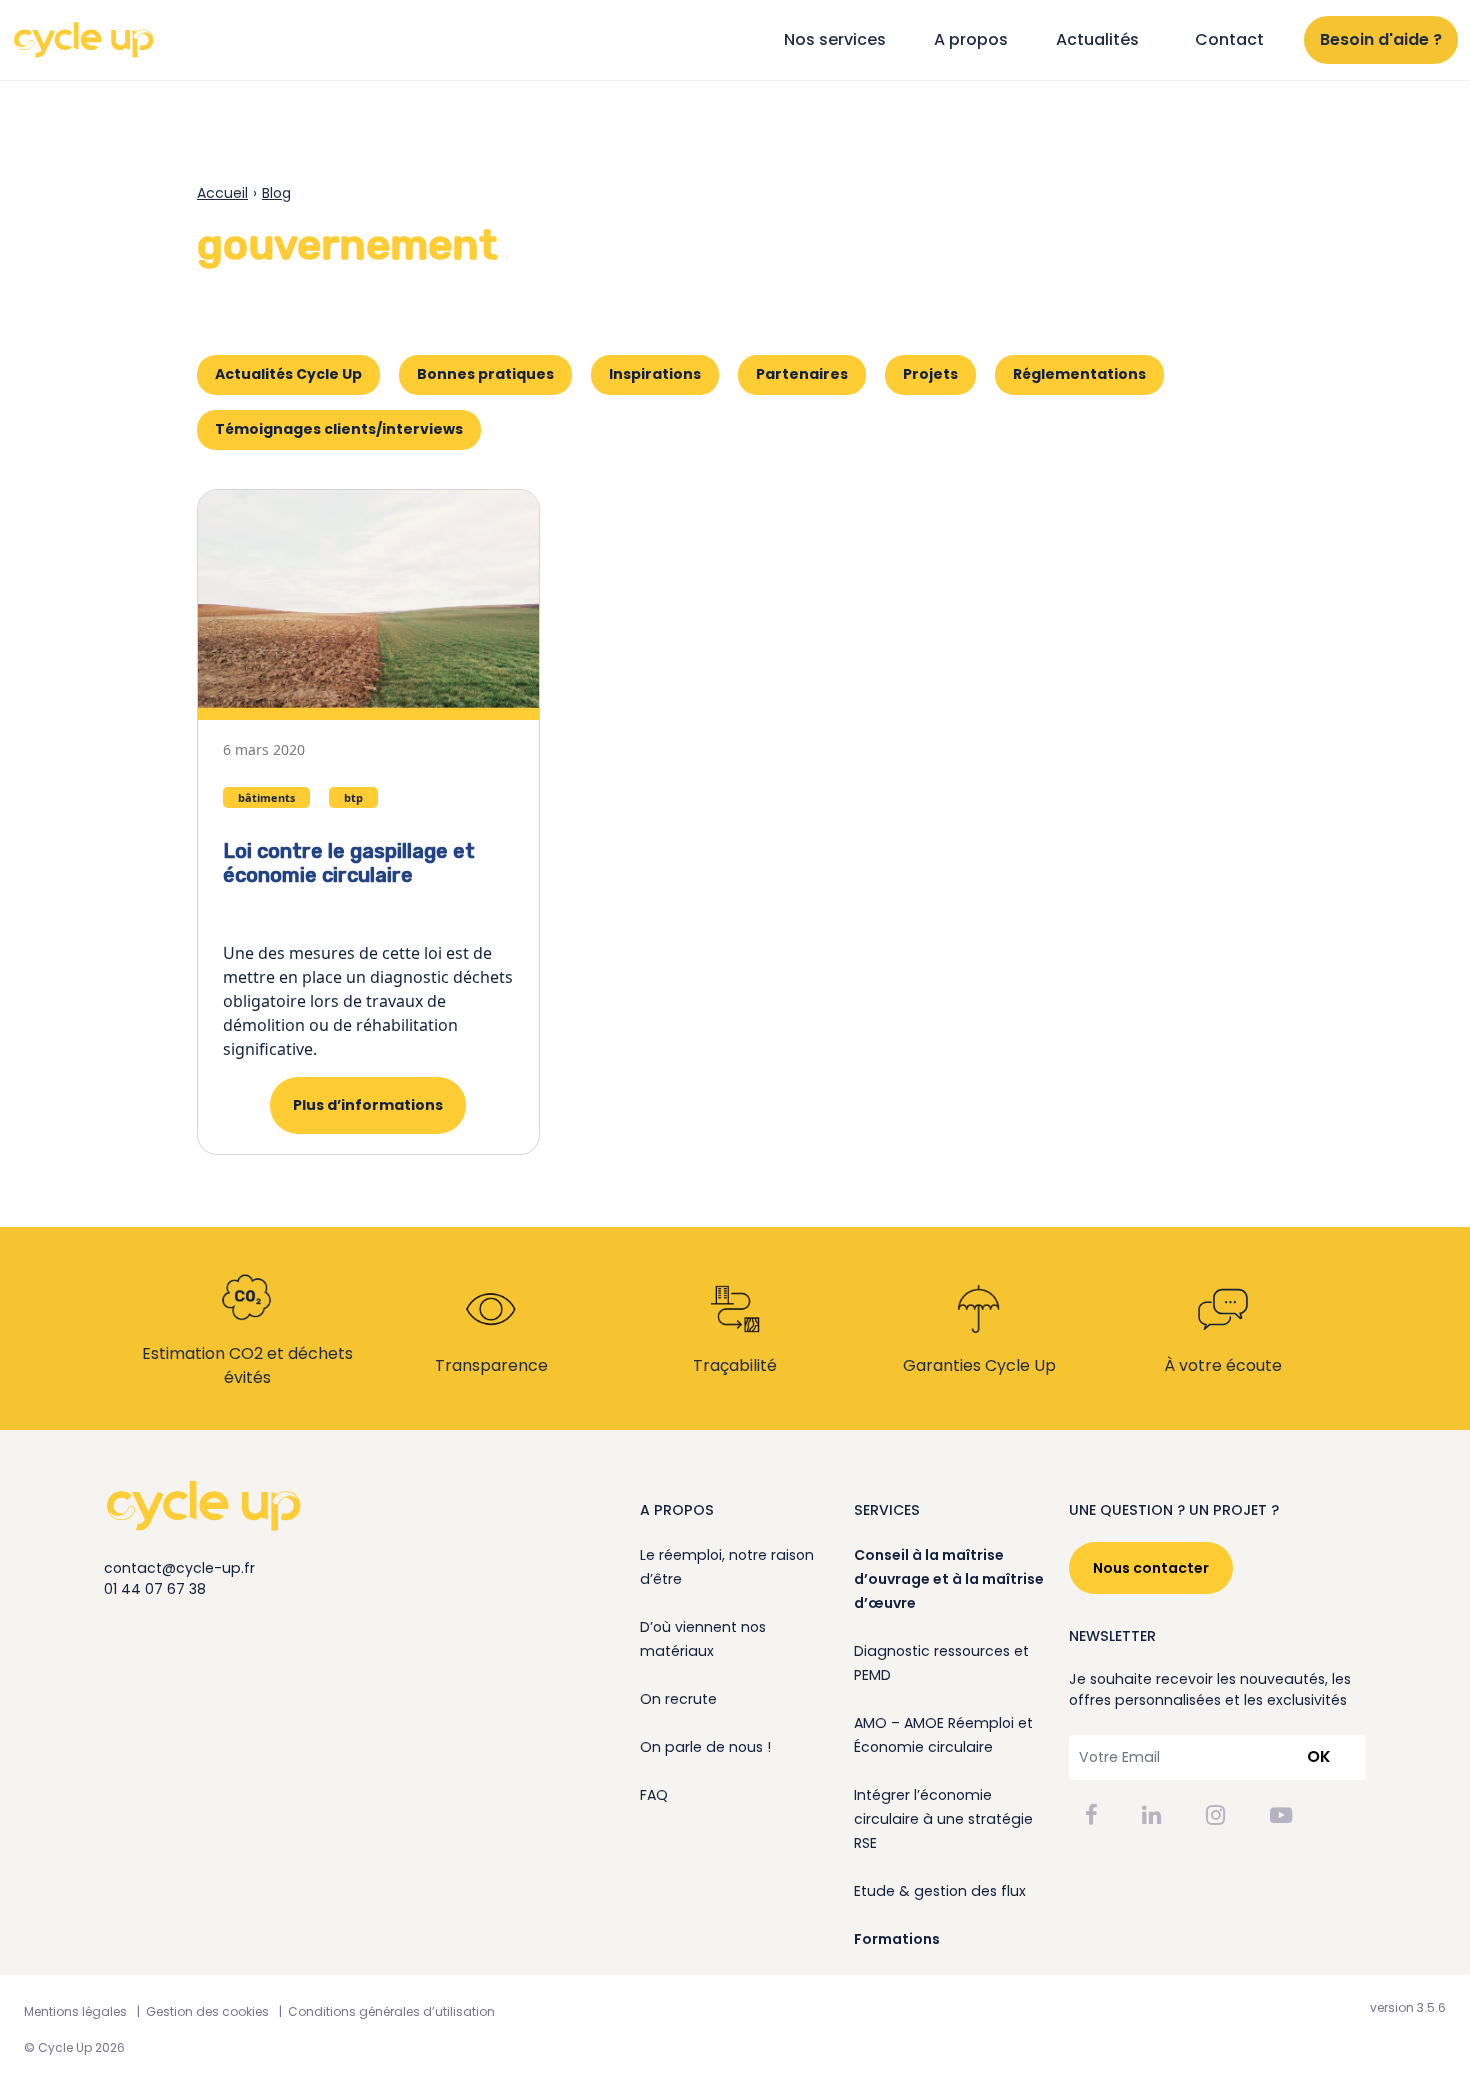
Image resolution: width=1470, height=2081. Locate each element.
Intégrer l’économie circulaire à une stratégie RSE (943, 1819)
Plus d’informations (368, 1105)
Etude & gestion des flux (940, 1891)
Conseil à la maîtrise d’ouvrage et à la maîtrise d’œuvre (949, 1579)
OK (1319, 1756)
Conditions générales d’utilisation (391, 2011)
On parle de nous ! (705, 1747)
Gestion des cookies (207, 2011)
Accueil (222, 193)
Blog (276, 193)
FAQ (654, 1795)
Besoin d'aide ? (1381, 39)
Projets (930, 374)
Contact (1229, 39)
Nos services (835, 39)
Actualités (1097, 39)
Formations (897, 1939)
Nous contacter (1151, 1568)
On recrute (678, 1699)
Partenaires (802, 374)
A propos (971, 39)
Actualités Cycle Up (288, 374)
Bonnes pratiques (485, 374)
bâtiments (266, 797)
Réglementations (1079, 374)
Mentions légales (75, 2011)
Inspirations (655, 374)
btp (353, 797)
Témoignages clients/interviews (339, 429)
